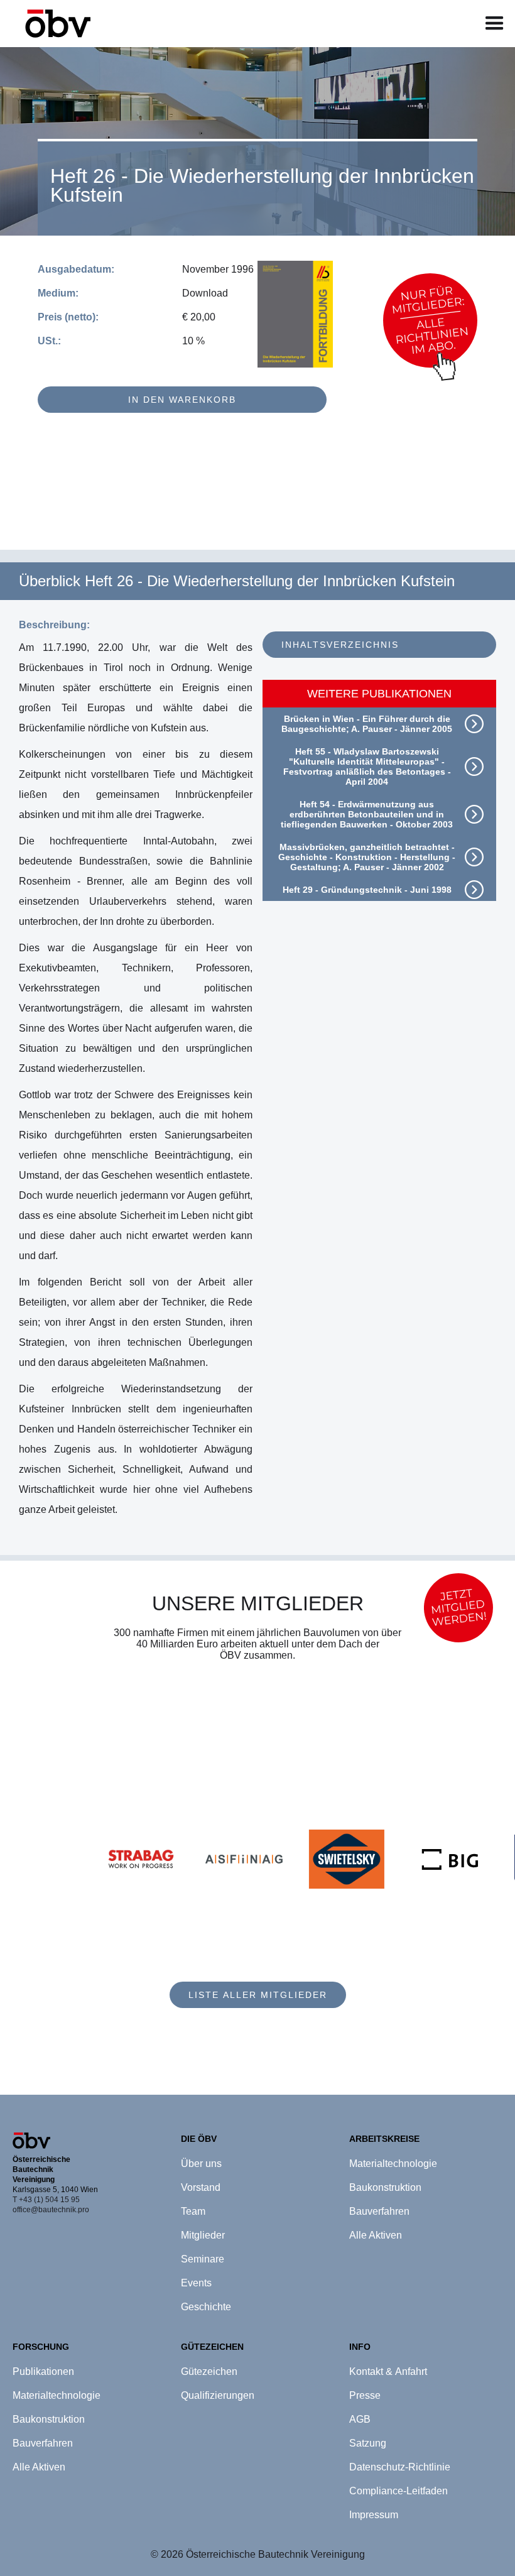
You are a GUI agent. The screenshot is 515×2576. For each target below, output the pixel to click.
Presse (365, 2395)
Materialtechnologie (57, 2395)
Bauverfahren (43, 2443)
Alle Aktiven (39, 2467)
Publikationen (43, 2371)
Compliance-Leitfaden (398, 2491)
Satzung (368, 2443)
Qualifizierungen (218, 2395)
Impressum (374, 2515)
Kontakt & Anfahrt (388, 2371)
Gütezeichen (209, 2371)
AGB (360, 2419)
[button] (495, 24)
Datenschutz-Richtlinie (400, 2467)
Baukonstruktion (49, 2419)
